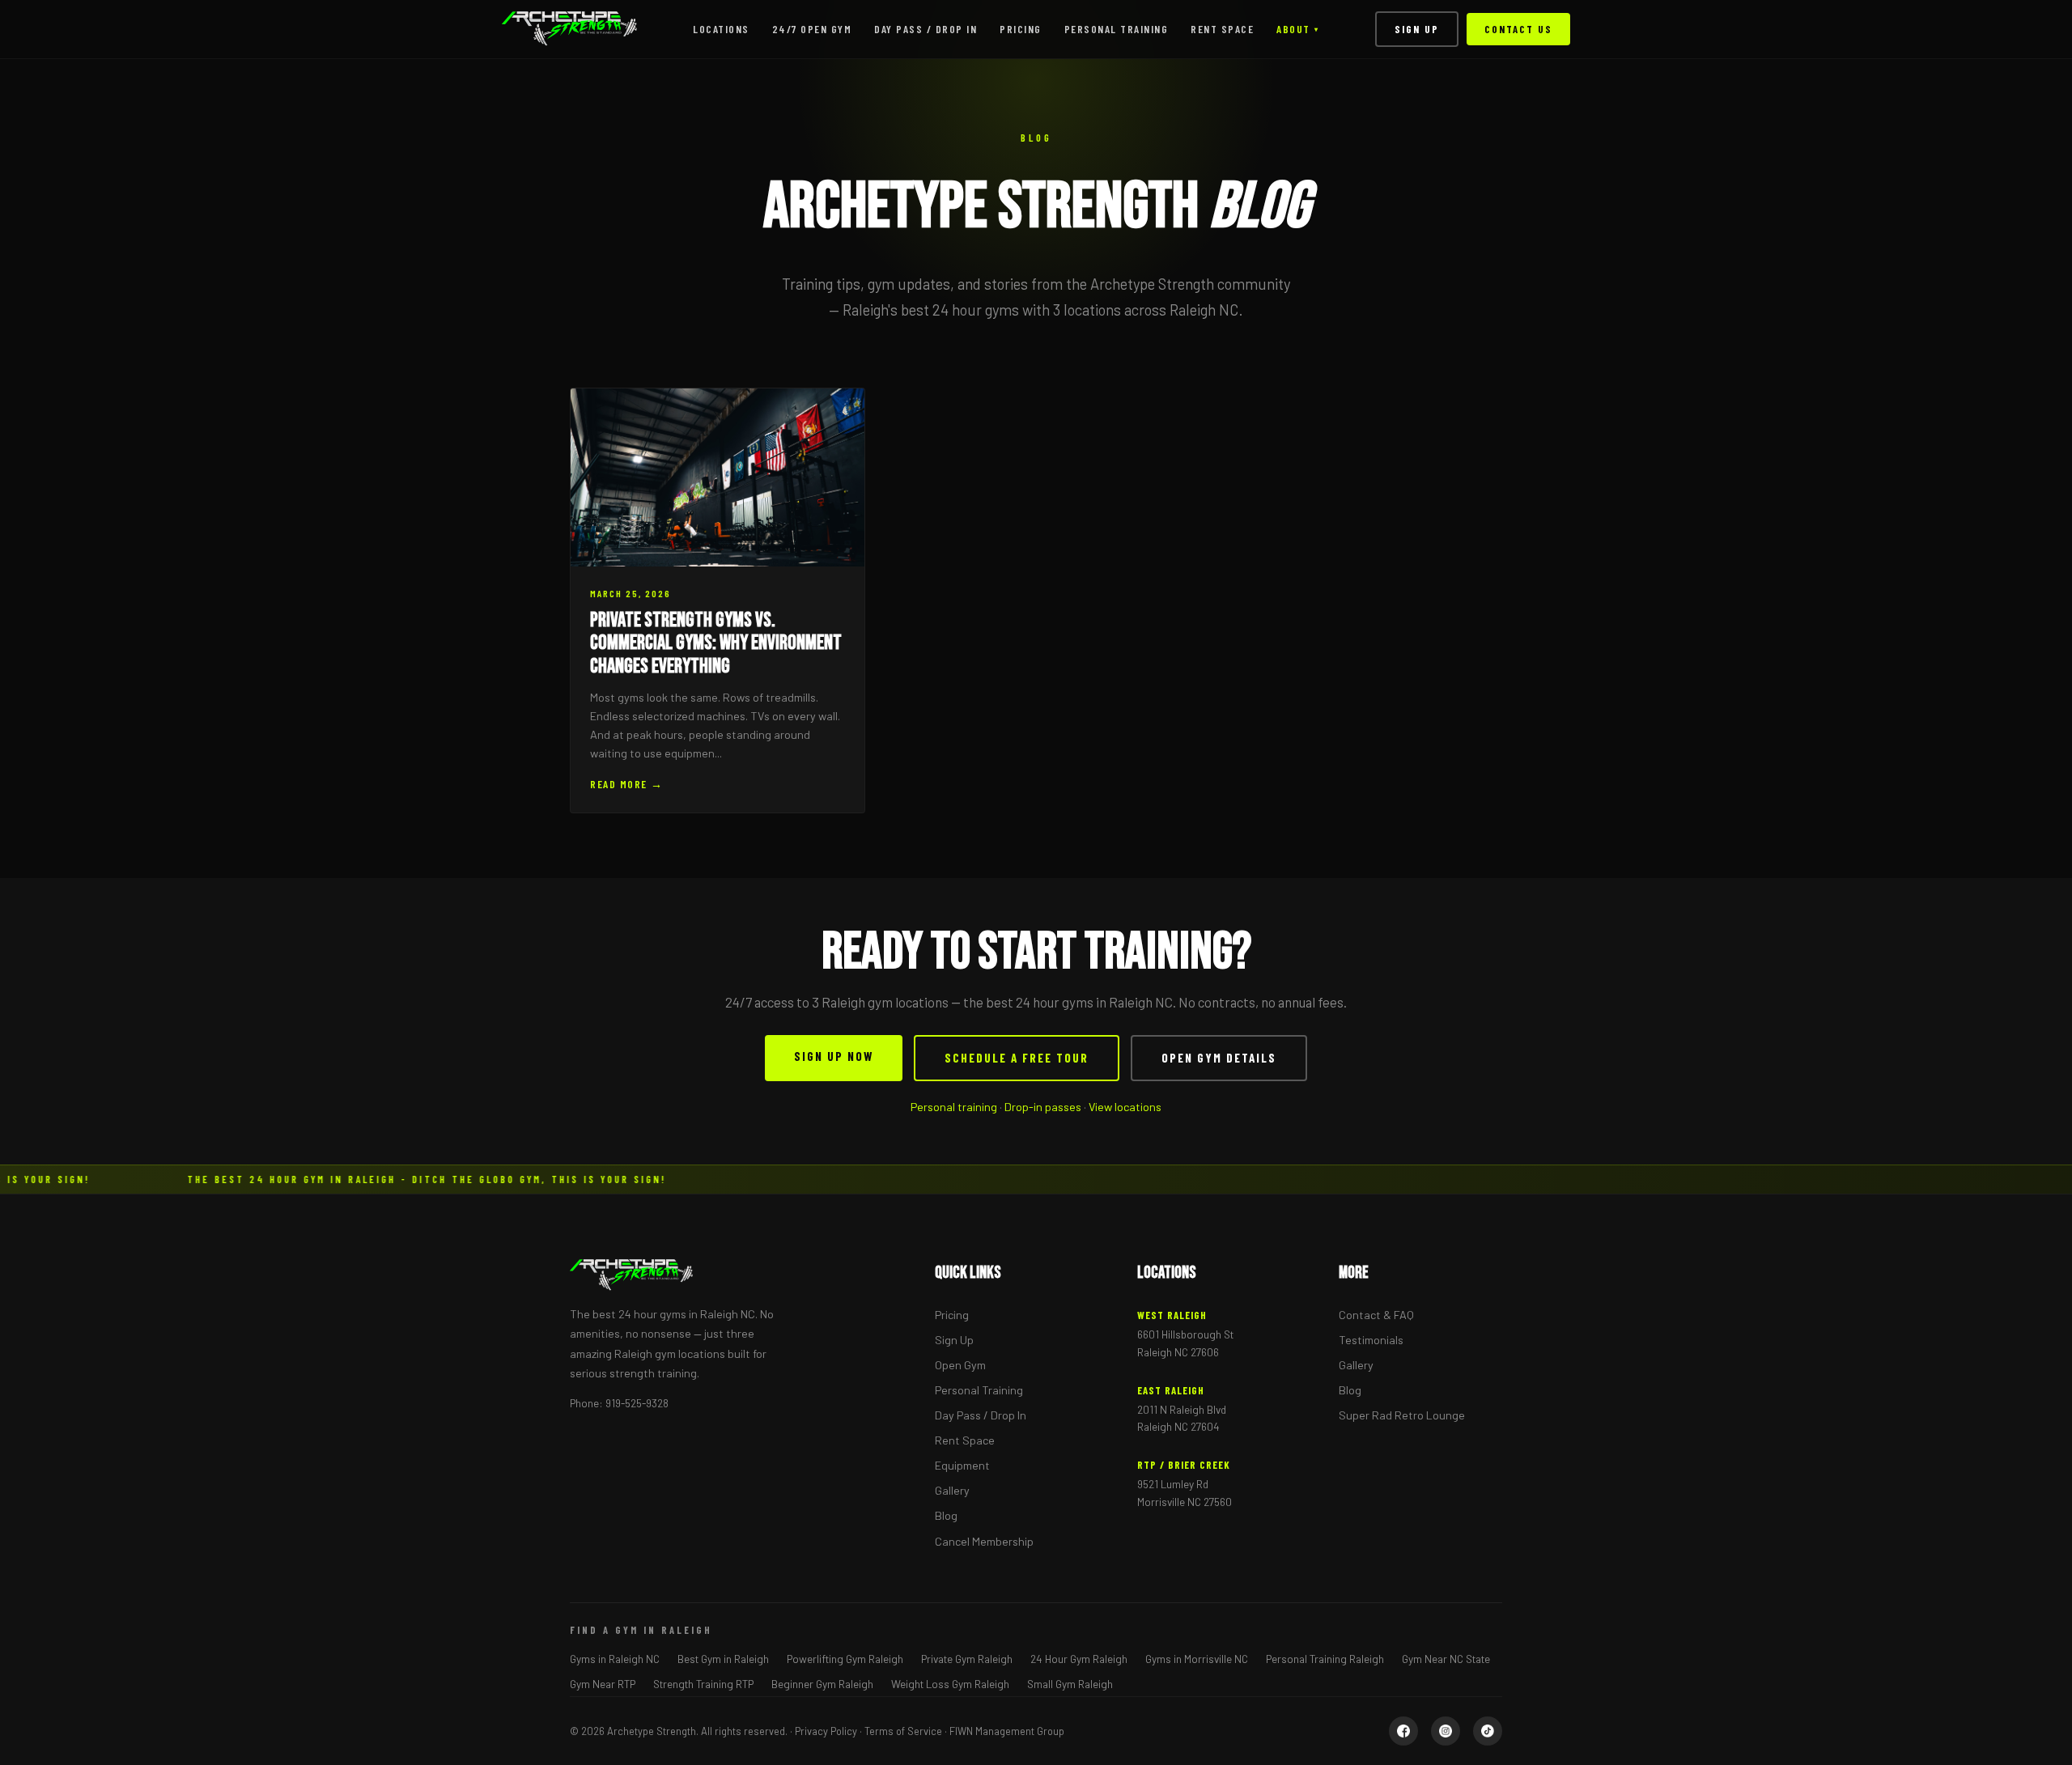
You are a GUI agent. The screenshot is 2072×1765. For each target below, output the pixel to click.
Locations (721, 29)
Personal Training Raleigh (1325, 1659)
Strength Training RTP (703, 1684)
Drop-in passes (1043, 1107)
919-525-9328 (637, 1403)
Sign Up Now (834, 1056)
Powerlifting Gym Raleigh (845, 1659)
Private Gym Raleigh (967, 1659)
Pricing (1021, 29)
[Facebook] (1403, 1731)
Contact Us (1518, 29)
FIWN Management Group (1007, 1731)
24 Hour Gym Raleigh (1079, 1659)
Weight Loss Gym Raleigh (950, 1684)
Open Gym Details (1219, 1058)
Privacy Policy (826, 1731)
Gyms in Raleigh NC (615, 1659)
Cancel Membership (984, 1541)
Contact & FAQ (1376, 1315)
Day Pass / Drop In (926, 29)
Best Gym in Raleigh (723, 1659)
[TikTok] (1488, 1731)
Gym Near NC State (1446, 1659)
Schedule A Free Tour (1017, 1058)
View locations (1125, 1107)
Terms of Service (903, 1731)
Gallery (952, 1490)
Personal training (954, 1107)
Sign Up (1417, 29)
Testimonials (1371, 1340)
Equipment (962, 1465)
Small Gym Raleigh (1070, 1684)
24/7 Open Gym (812, 29)
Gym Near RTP (603, 1684)
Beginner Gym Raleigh (822, 1684)
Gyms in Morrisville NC (1197, 1659)
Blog (946, 1515)
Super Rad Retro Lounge (1402, 1415)
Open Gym (960, 1365)
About (1297, 29)
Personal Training (1117, 29)
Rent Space (1222, 29)
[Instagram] (1446, 1731)
